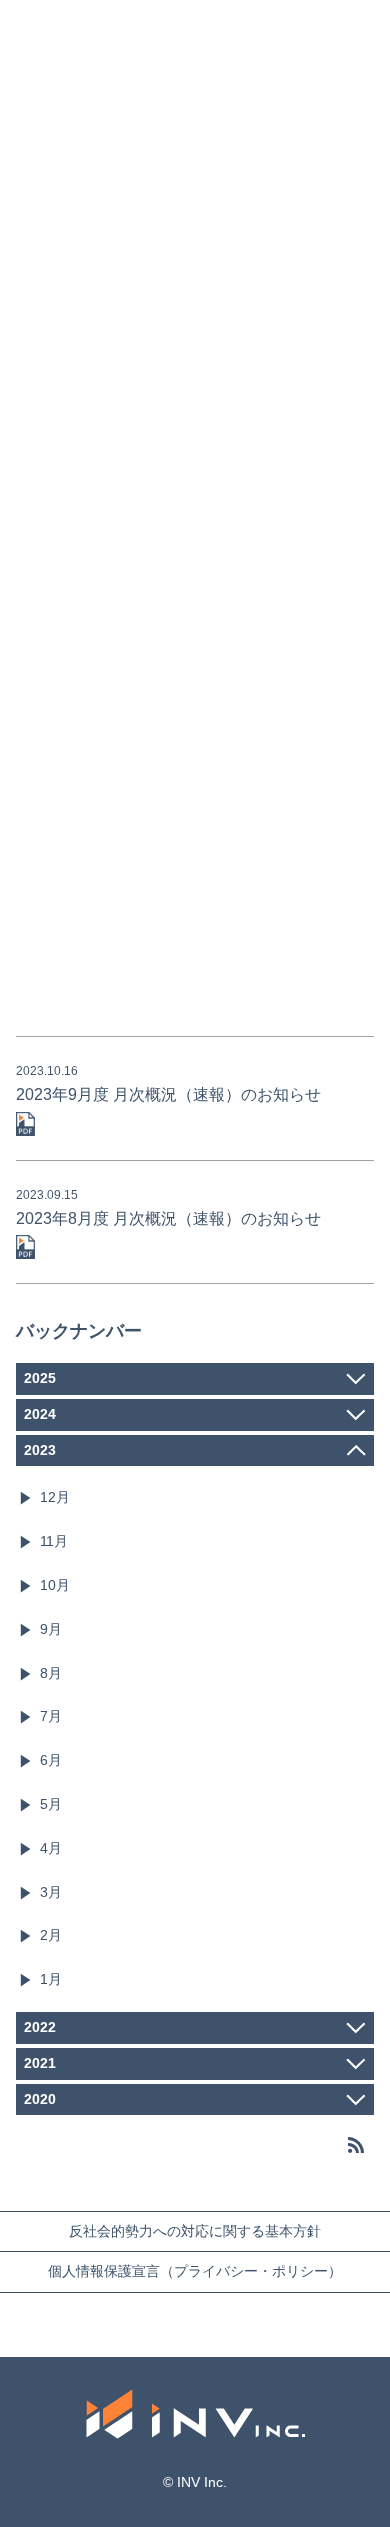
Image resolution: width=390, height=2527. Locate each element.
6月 (51, 1760)
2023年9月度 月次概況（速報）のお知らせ (168, 1094)
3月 (51, 1892)
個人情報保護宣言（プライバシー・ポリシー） (195, 2271)
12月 (55, 1497)
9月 (51, 1629)
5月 (51, 1804)
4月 (51, 1848)
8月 (51, 1673)
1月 (51, 1979)
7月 (51, 1716)
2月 (51, 1935)
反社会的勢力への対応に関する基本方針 (195, 2231)
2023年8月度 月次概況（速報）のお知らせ (168, 1218)
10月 (55, 1585)
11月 (54, 1541)
